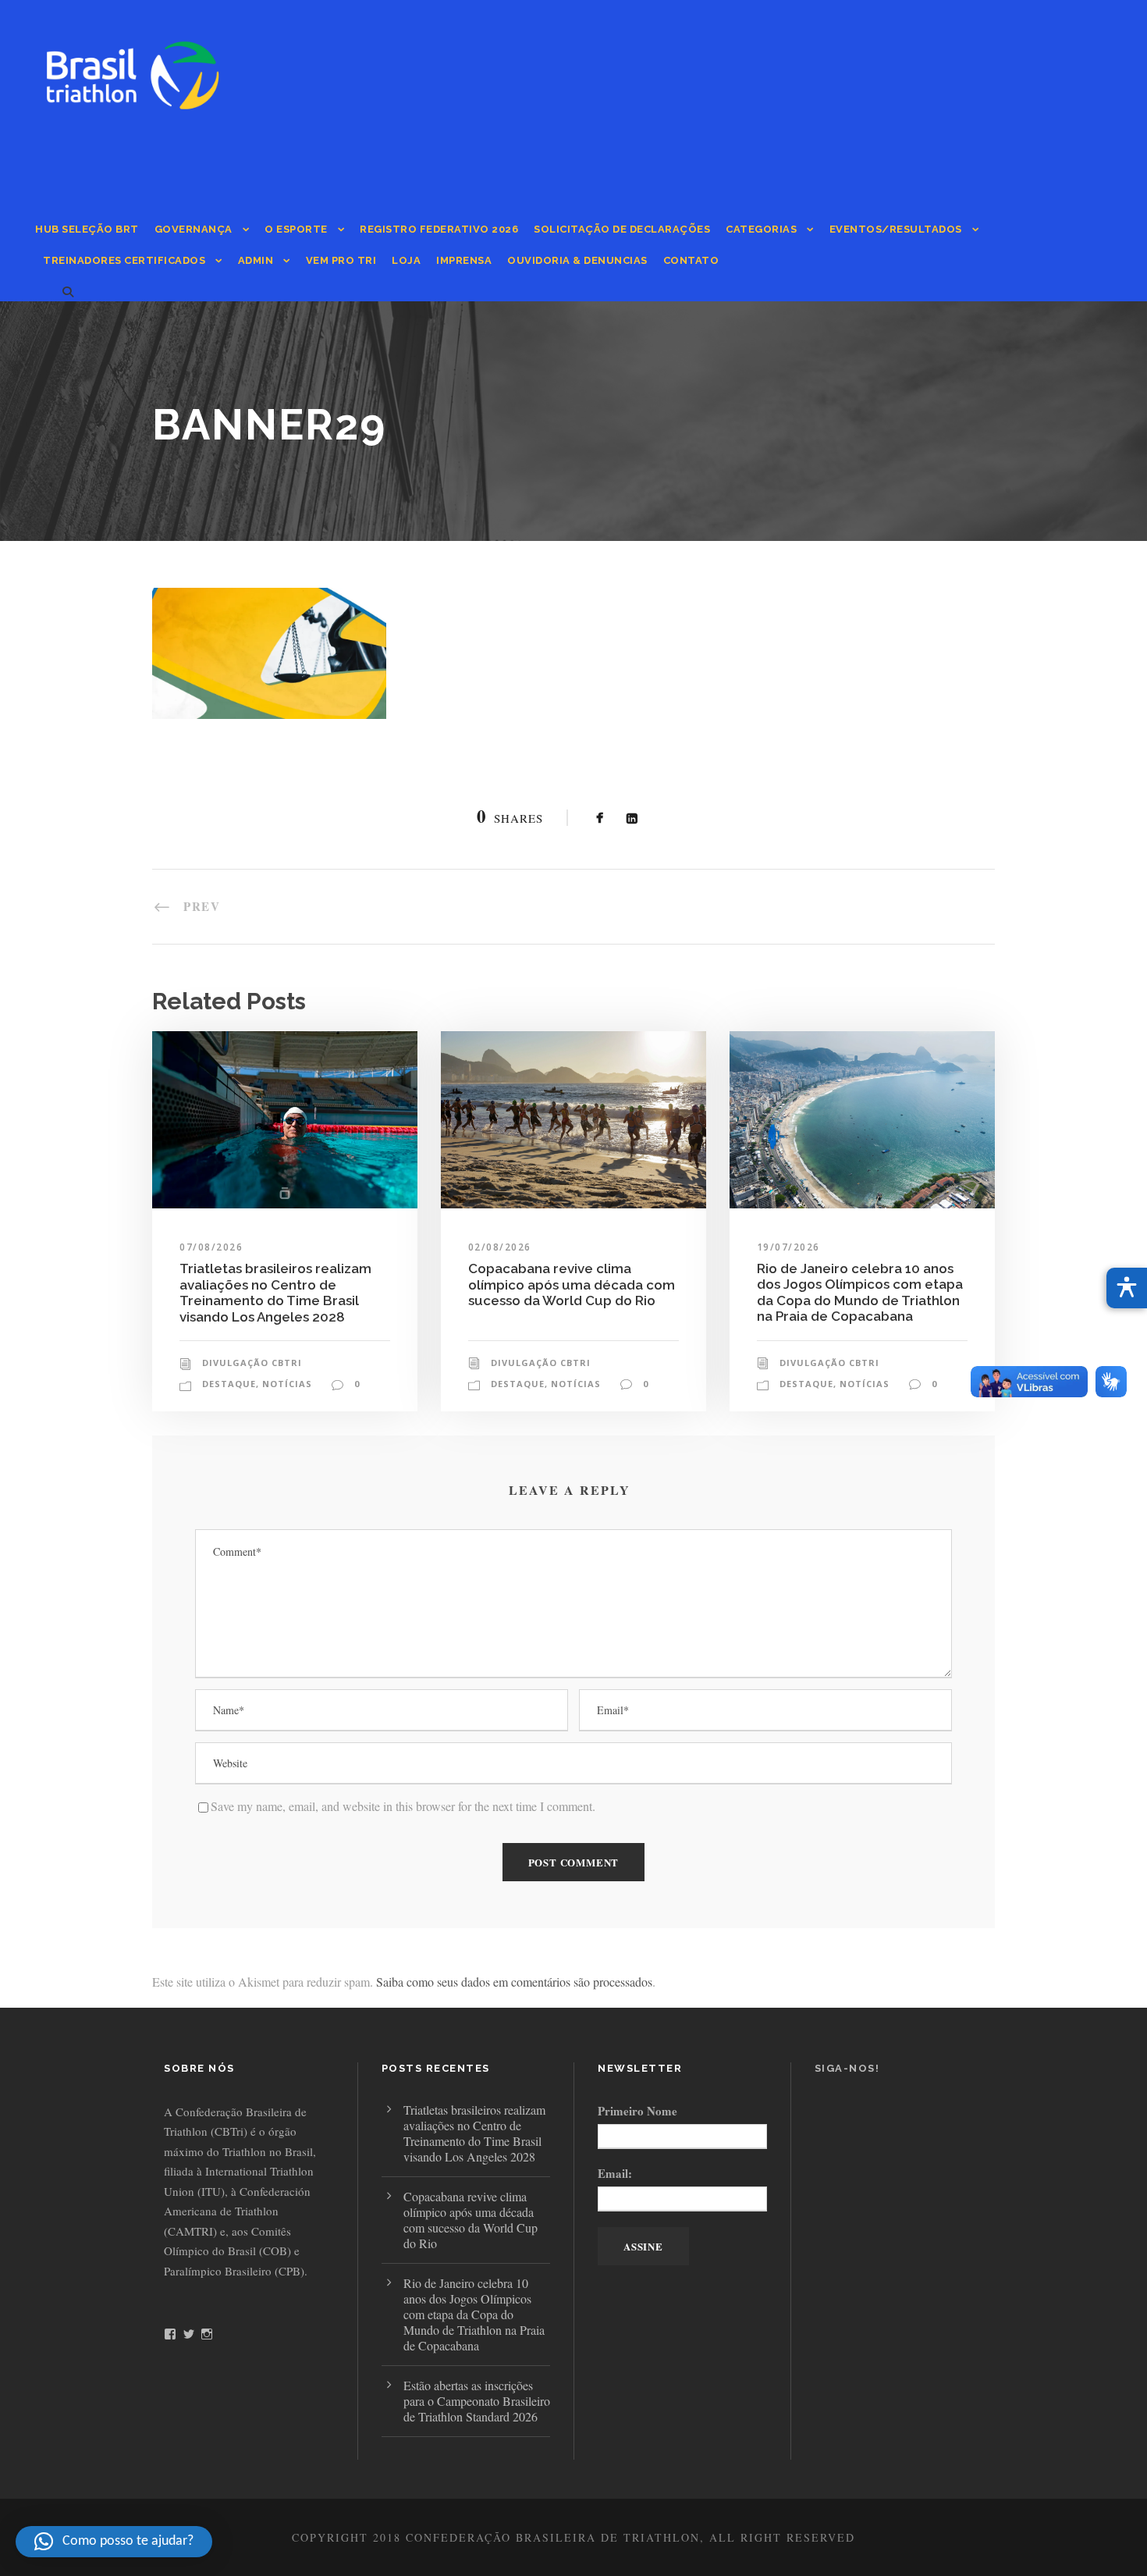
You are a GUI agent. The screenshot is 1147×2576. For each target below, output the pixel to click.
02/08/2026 (500, 1247)
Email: (615, 2173)
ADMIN (256, 260)
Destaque (229, 1384)
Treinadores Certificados (124, 260)
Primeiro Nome (637, 2111)
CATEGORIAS (761, 229)
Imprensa (464, 260)
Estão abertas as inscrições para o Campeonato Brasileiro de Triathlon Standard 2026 (477, 2401)
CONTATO (691, 260)
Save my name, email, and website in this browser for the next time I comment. (403, 1806)
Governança (194, 229)
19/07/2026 (788, 1247)
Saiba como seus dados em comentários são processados (514, 1982)
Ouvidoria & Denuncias (577, 260)
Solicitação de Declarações (622, 229)
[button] (114, 2542)
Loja (406, 260)
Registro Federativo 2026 (439, 229)
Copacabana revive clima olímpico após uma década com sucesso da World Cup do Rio (572, 1284)
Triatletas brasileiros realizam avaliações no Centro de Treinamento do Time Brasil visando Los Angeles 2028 (275, 1292)
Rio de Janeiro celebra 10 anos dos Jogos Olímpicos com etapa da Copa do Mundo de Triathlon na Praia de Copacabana (860, 1292)
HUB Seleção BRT (87, 229)
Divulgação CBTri (252, 1363)
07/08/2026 (211, 1247)
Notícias (287, 1384)
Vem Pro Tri (341, 260)
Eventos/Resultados (896, 229)
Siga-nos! (847, 2068)
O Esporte (296, 229)
